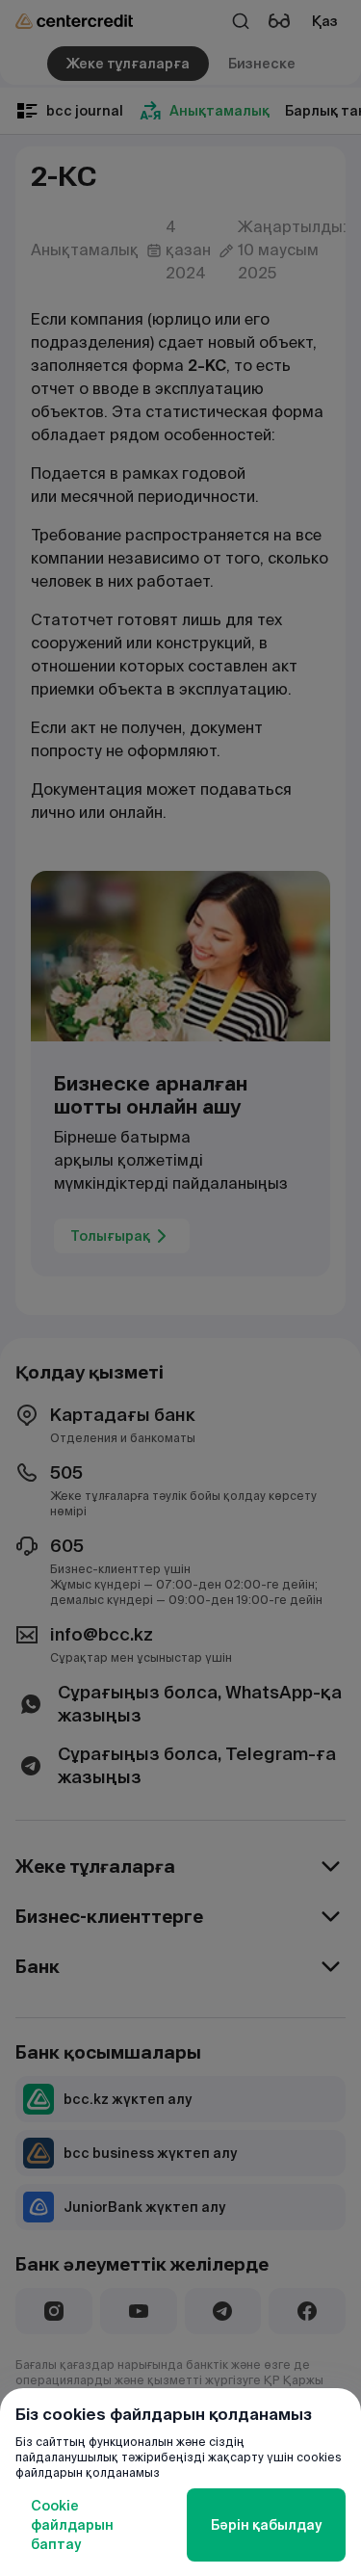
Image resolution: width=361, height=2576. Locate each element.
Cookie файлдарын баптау (72, 2525)
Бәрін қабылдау (266, 2525)
